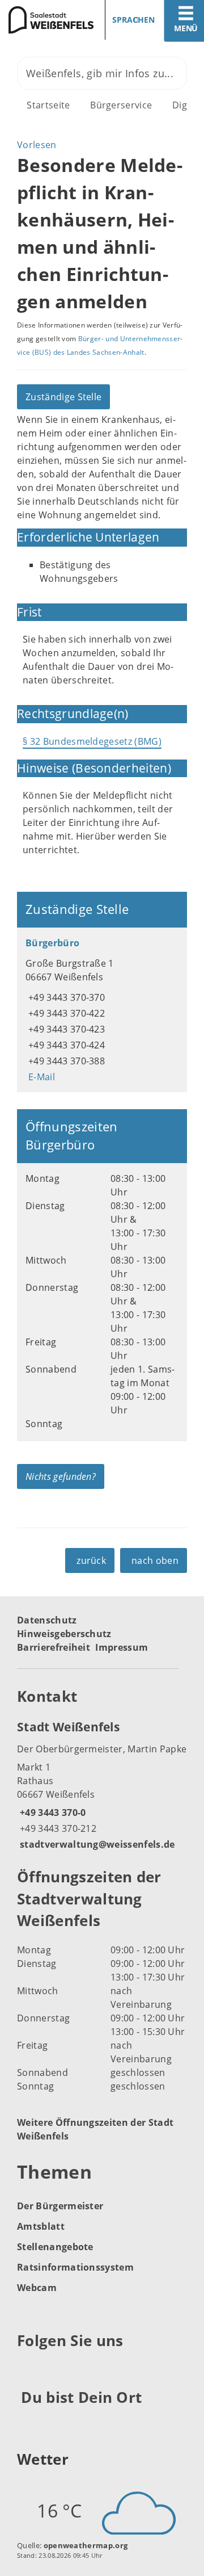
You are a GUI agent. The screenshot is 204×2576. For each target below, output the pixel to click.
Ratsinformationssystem (75, 2267)
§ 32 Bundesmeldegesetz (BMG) (92, 741)
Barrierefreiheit (54, 1647)
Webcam (37, 2288)
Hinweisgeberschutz (64, 1634)
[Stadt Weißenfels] (102, 1785)
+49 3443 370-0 (51, 1813)
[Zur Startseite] (47, 20)
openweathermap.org (86, 2545)
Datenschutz (47, 1620)
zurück (91, 1560)
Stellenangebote (55, 2247)
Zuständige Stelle (63, 397)
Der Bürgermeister (60, 2206)
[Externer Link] (27, 2368)
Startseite (48, 105)
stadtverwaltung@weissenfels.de (96, 1844)
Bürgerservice (121, 105)
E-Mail (40, 1077)
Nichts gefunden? (61, 1476)
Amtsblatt (41, 2226)
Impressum (122, 1647)
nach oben (155, 1560)
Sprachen (133, 20)
